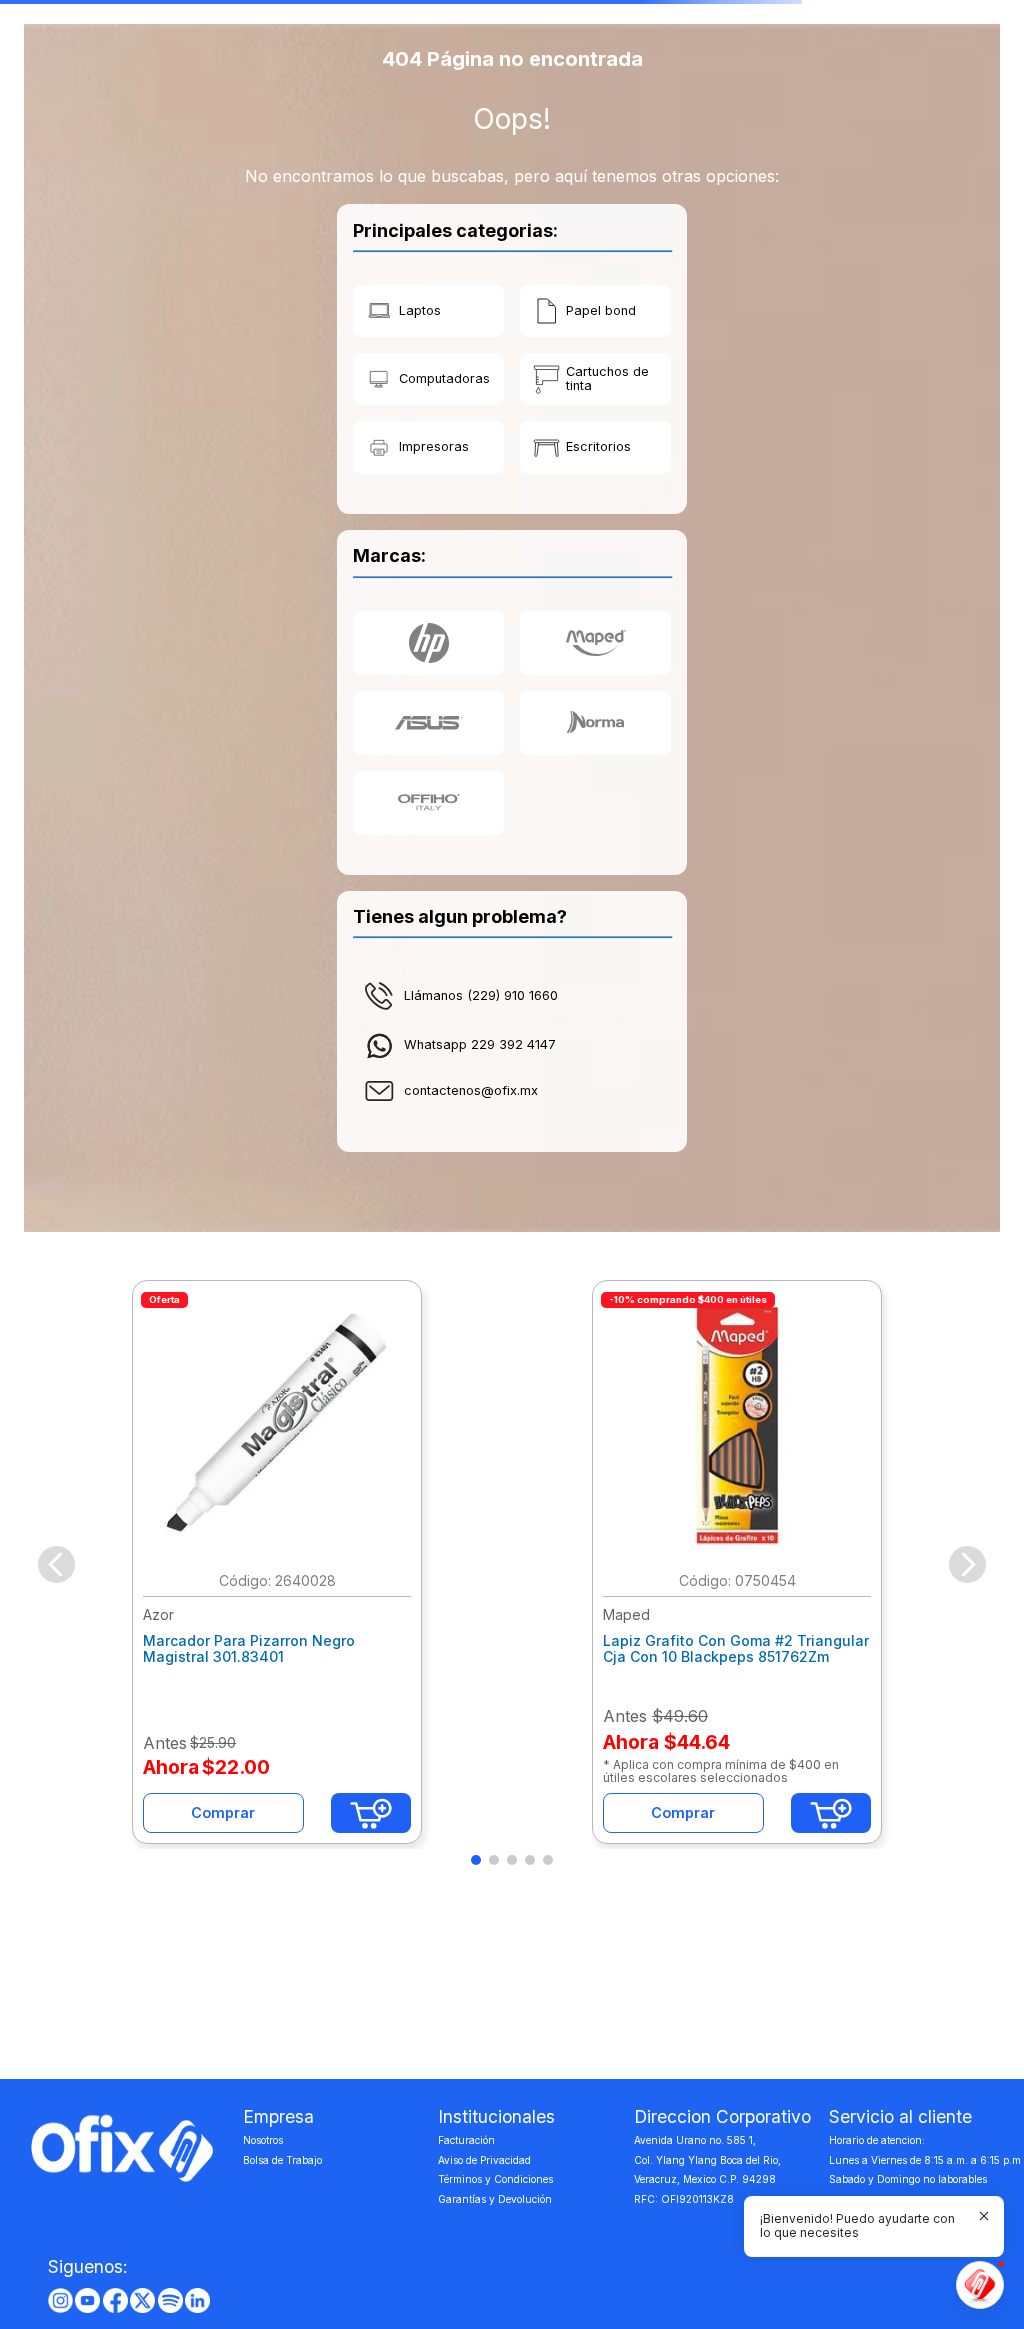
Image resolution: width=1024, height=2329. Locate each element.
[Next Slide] (967, 1564)
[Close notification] (984, 2216)
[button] (476, 1860)
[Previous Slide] (56, 1564)
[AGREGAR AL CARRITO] (371, 1813)
